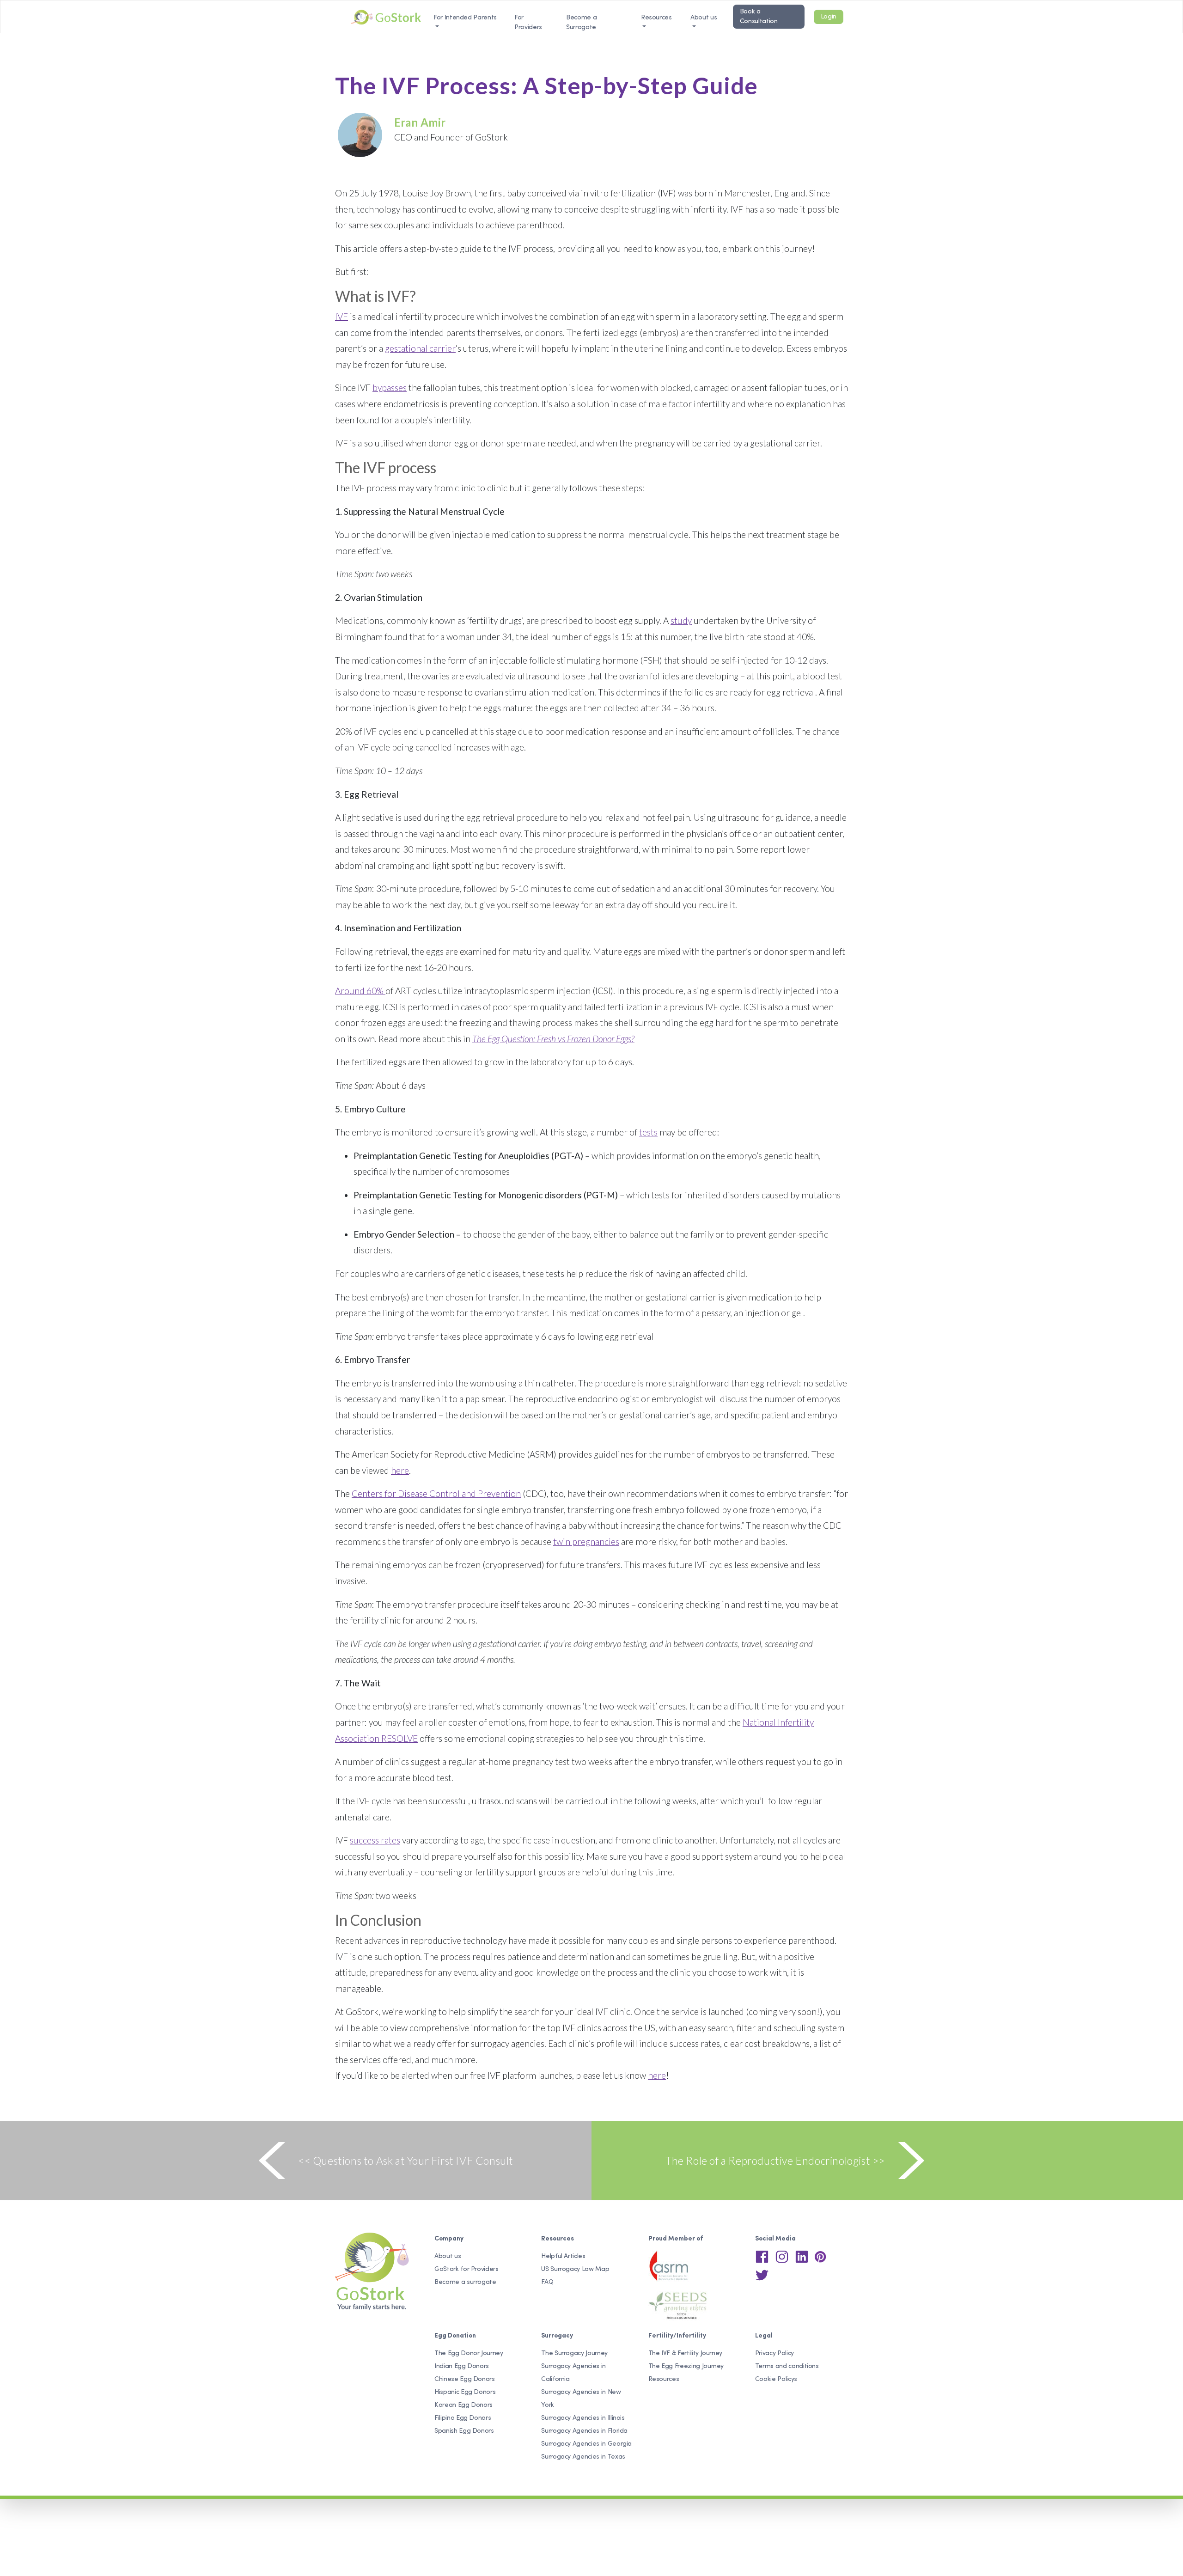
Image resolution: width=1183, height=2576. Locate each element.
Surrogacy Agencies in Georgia (586, 2444)
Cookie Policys (776, 2379)
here (400, 1470)
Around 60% (360, 991)
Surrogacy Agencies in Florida (584, 2431)
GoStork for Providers (466, 2269)
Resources (664, 2379)
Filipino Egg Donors (463, 2418)
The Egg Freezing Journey (686, 2366)
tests (648, 1132)
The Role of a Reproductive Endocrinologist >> (775, 2161)
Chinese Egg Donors (465, 2379)
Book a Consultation (759, 17)
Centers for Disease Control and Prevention (436, 1493)
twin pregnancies (586, 1541)
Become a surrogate (465, 2282)
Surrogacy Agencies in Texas (583, 2457)
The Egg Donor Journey (469, 2353)
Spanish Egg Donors (464, 2431)
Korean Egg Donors (463, 2405)
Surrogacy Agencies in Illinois (583, 2418)
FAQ (547, 2282)
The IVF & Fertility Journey (686, 2353)
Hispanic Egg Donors (465, 2392)
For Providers (528, 23)
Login (829, 17)
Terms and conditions (787, 2366)
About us (704, 18)
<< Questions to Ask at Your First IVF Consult (406, 2161)
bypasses (390, 388)
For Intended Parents (465, 18)
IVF (341, 316)
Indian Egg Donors (462, 2366)
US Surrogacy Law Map (575, 2269)
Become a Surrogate (581, 23)
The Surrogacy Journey (574, 2353)
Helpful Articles (563, 2256)
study (681, 620)
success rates (375, 1840)
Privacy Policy (774, 2353)
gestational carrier (420, 348)
